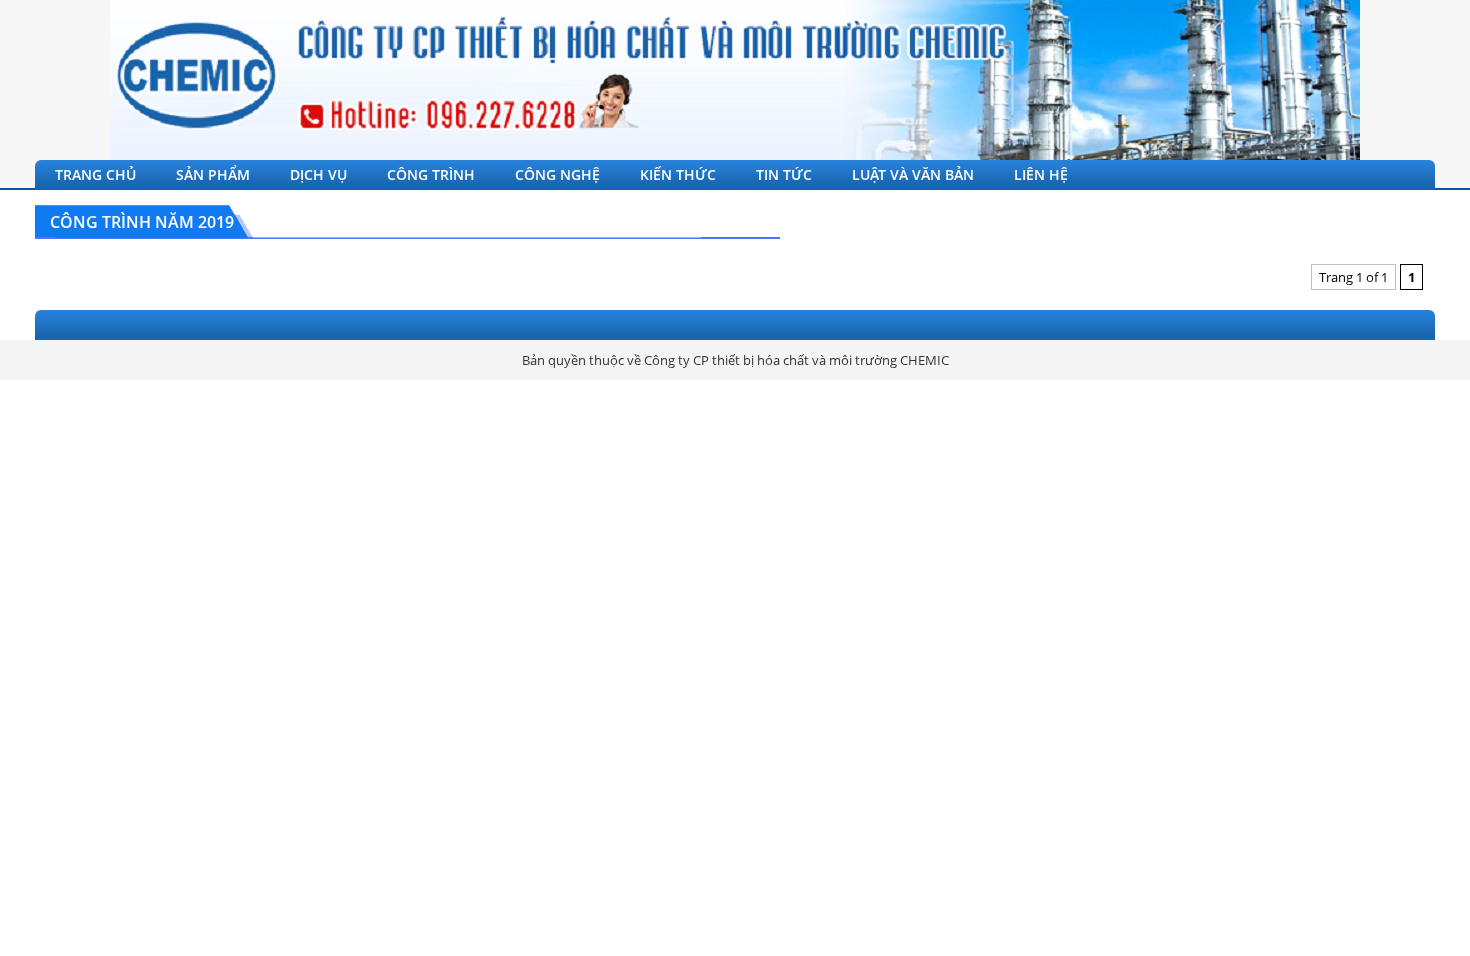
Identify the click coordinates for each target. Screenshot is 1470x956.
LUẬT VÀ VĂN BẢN (913, 174)
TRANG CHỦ (95, 174)
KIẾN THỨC (678, 174)
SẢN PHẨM (213, 174)
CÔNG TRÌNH (431, 174)
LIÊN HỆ (1041, 174)
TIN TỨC (784, 174)
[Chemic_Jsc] (735, 80)
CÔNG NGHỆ (557, 174)
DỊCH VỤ (318, 174)
